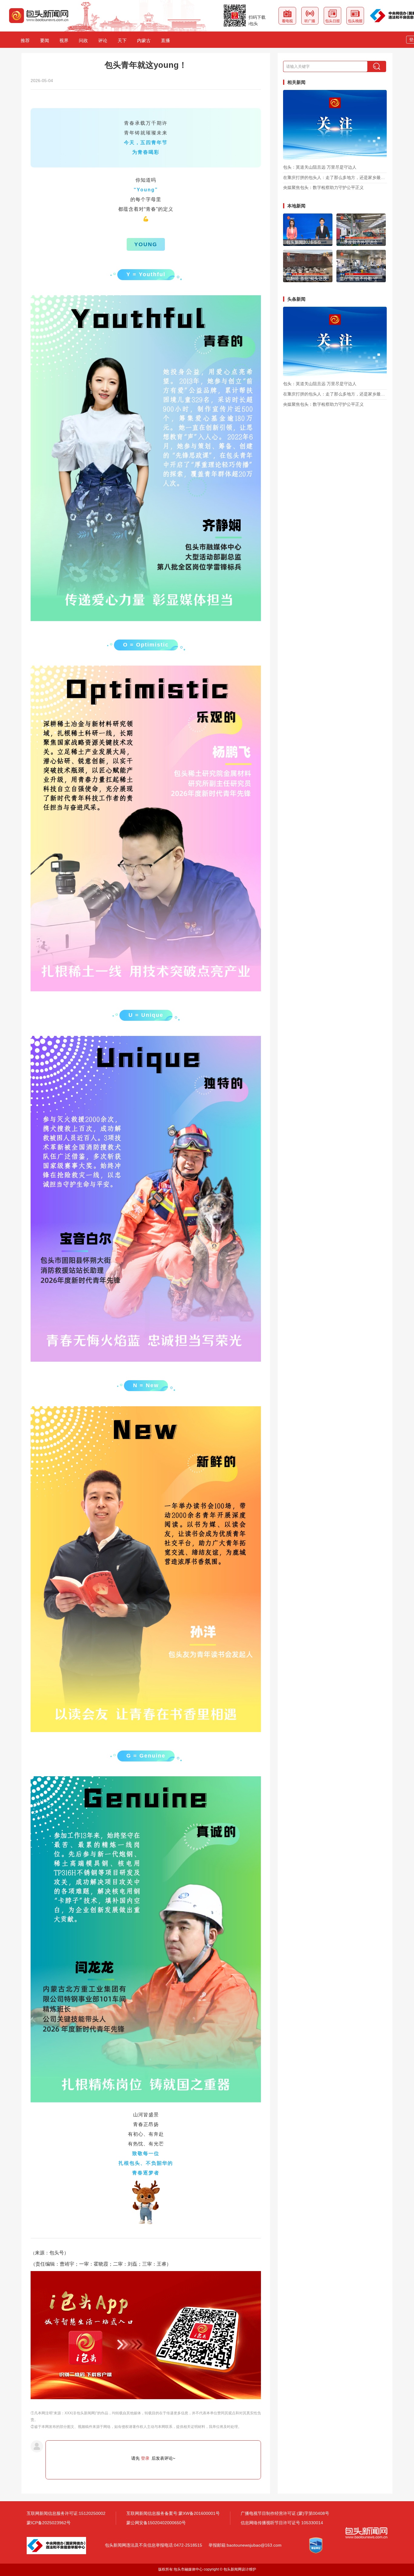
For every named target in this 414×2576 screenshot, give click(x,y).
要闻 (45, 40)
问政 (83, 40)
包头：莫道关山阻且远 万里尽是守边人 (320, 167)
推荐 (25, 40)
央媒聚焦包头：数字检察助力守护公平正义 (323, 188)
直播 (165, 40)
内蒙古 (144, 40)
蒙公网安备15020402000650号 (156, 2523)
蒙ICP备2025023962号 (49, 2523)
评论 (103, 40)
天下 (122, 40)
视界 (64, 40)
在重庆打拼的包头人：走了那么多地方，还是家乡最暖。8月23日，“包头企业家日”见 (335, 178)
